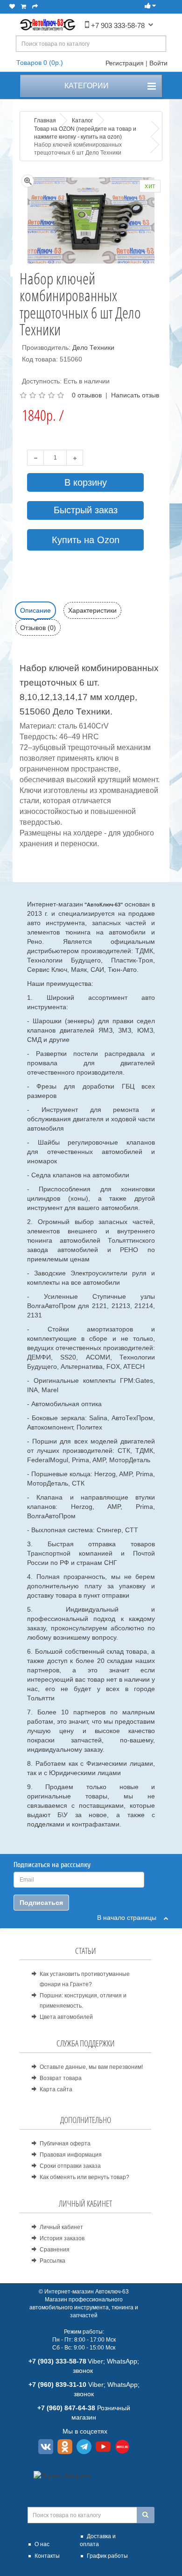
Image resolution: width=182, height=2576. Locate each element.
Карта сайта (56, 2089)
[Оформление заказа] (35, 7)
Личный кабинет (61, 2227)
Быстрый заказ (86, 510)
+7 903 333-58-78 (117, 25)
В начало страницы (130, 1918)
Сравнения (55, 2250)
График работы (107, 2556)
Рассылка (52, 2261)
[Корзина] (24, 7)
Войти (158, 63)
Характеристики (92, 610)
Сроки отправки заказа (70, 2166)
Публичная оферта (65, 2144)
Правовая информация (71, 2155)
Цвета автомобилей (66, 2017)
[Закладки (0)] (12, 7)
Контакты (47, 2556)
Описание (35, 610)
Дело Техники (93, 347)
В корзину (86, 482)
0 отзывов (87, 395)
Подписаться (41, 1903)
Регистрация (125, 63)
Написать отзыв (135, 395)
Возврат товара (61, 2078)
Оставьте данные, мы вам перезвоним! (91, 2067)
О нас (42, 2544)
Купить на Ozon (86, 540)
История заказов (62, 2238)
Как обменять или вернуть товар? (84, 2177)
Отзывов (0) (38, 628)
